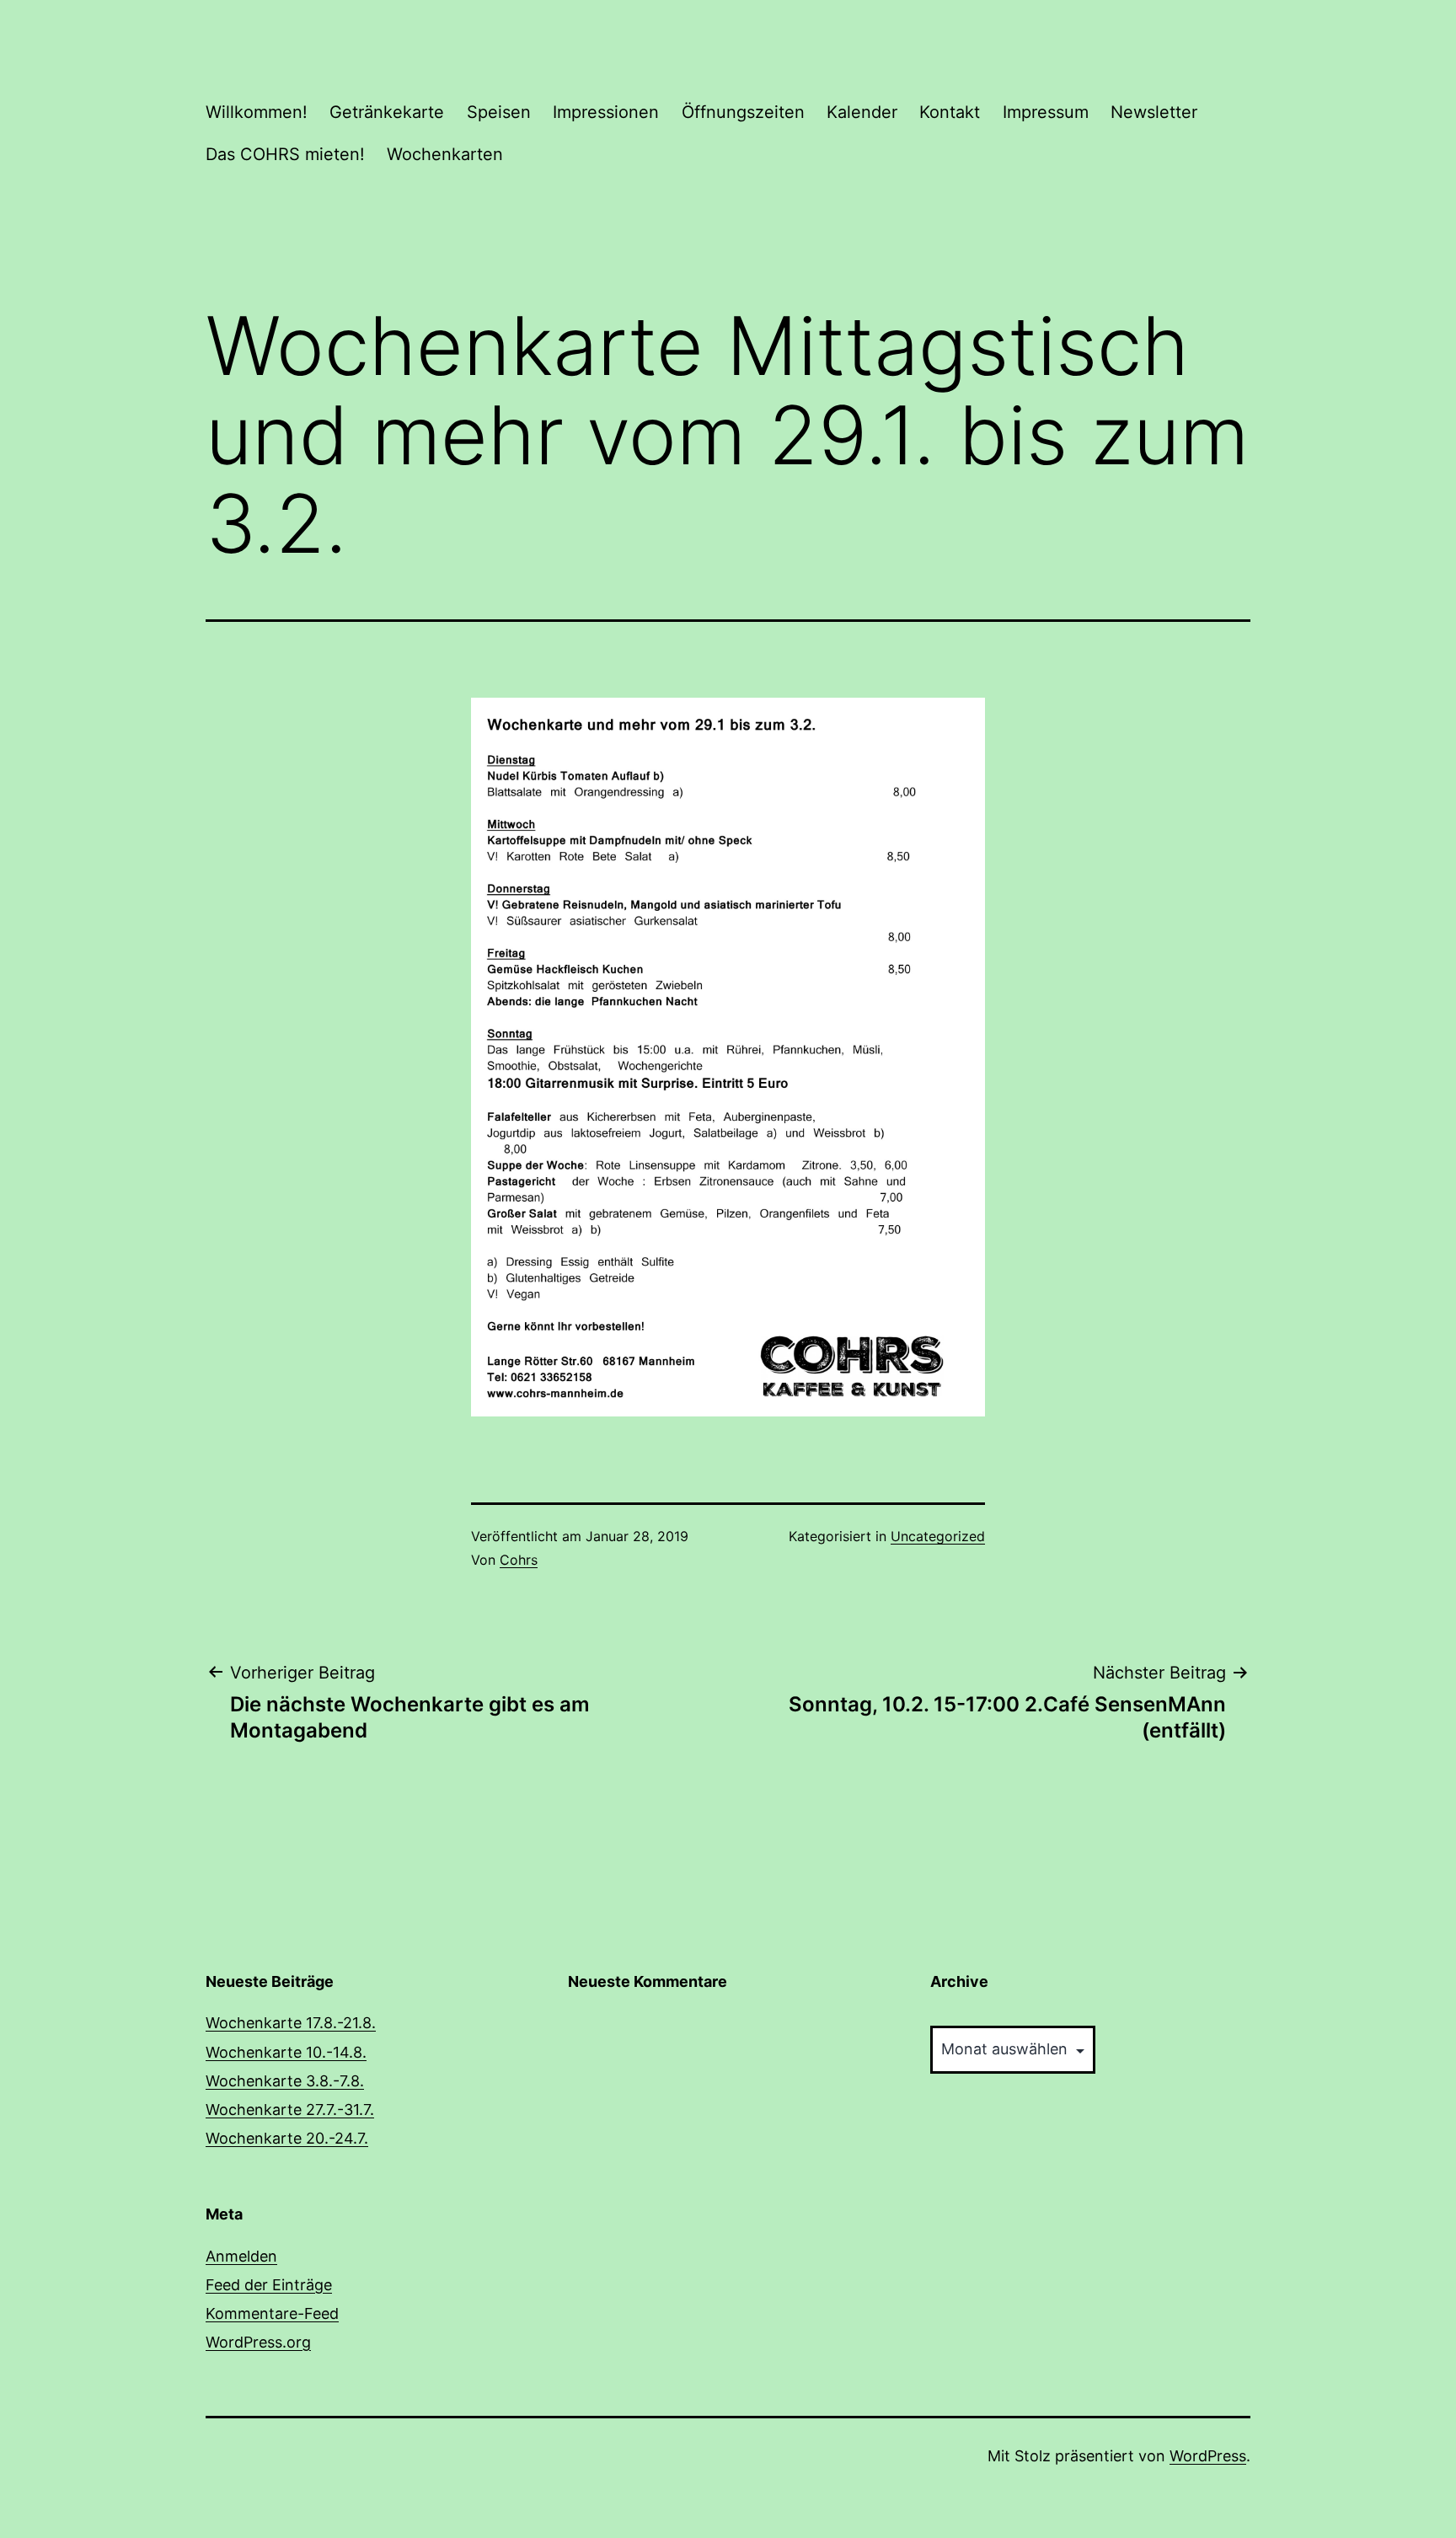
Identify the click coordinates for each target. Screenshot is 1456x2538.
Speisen (499, 112)
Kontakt (950, 112)
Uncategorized (938, 1536)
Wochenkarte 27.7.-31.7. (290, 2110)
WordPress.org (258, 2342)
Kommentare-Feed (272, 2313)
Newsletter (1154, 112)
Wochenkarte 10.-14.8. (286, 2052)
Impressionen (606, 112)
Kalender (862, 112)
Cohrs (519, 1560)
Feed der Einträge (269, 2285)
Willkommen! (257, 112)
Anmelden (241, 2256)
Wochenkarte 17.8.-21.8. (291, 2023)
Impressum (1046, 112)
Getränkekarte (387, 112)
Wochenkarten (445, 154)
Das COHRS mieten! (285, 154)
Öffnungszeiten (743, 112)
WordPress (1208, 2456)
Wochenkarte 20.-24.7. (287, 2138)
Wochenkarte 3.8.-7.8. (285, 2081)
